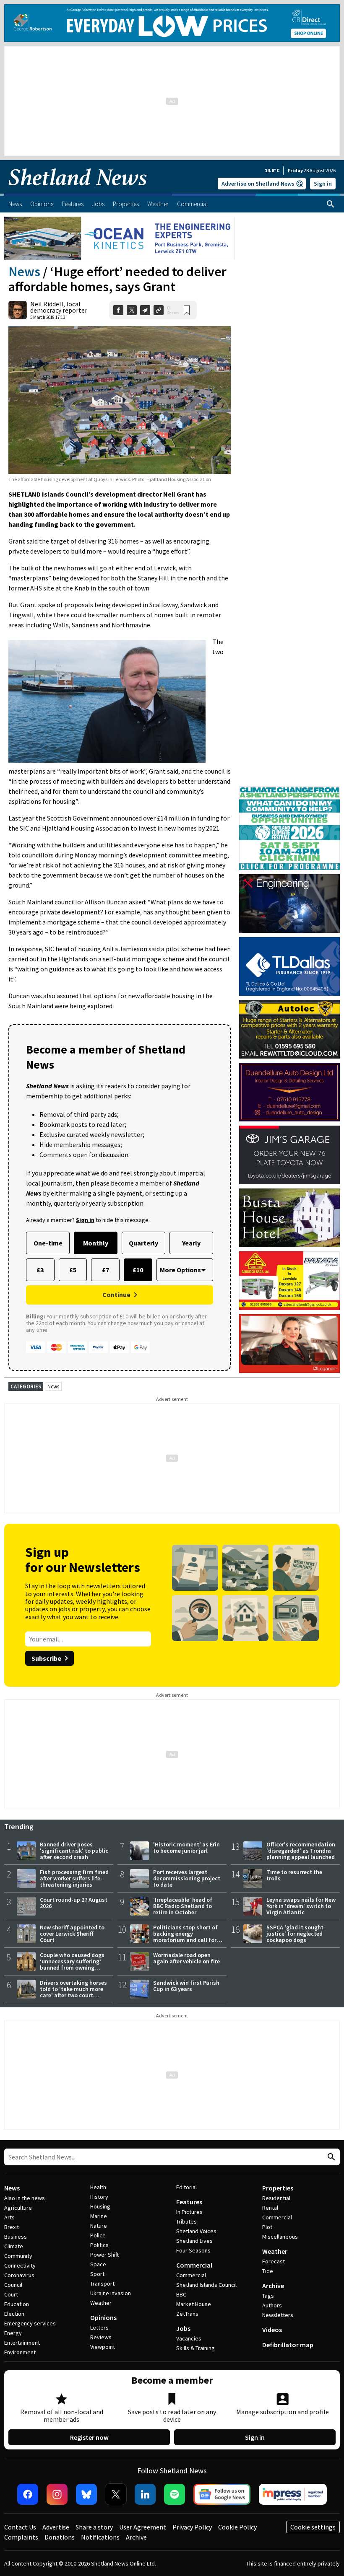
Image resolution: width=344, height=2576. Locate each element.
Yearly (191, 1243)
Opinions (103, 2317)
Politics (99, 2245)
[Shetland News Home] (78, 191)
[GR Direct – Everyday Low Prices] (172, 23)
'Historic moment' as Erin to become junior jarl (186, 1847)
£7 (106, 1270)
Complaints (21, 2537)
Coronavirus (19, 2275)
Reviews (101, 2337)
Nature (99, 2226)
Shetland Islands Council (206, 2285)
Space (98, 2264)
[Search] (331, 204)
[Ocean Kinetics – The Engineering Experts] (120, 238)
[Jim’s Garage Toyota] (289, 1155)
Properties (278, 2188)
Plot (267, 2227)
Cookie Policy (237, 2527)
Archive (273, 2286)
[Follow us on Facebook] (28, 2494)
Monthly (96, 1243)
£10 (138, 1270)
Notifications (100, 2537)
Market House (194, 2304)
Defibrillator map (288, 2345)
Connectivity (20, 2265)
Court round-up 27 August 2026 (74, 1903)
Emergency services (30, 2323)
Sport (97, 2274)
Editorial (186, 2187)
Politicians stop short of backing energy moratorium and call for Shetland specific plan (185, 1937)
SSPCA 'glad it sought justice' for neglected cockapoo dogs (295, 1934)
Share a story (94, 2527)
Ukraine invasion (111, 2293)
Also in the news (25, 2198)
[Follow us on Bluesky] (86, 2494)
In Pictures (189, 2212)
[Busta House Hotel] (289, 1218)
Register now (89, 2437)
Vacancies (189, 2338)
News (24, 272)
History (99, 2197)
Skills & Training (195, 2348)
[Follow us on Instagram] (57, 2494)
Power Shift (104, 2255)
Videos (272, 2330)
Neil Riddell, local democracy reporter (59, 307)
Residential (276, 2198)
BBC (181, 2294)
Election (14, 2314)
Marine (99, 2216)
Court (11, 2294)
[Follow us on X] (116, 2494)
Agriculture (18, 2208)
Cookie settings (313, 2527)
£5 (73, 1270)
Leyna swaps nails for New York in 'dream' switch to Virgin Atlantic (301, 1906)
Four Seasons (193, 2250)
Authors (272, 2305)
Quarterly (143, 1243)
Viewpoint (103, 2347)
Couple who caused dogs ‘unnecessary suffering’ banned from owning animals (72, 1964)
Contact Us (20, 2527)
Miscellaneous (280, 2237)
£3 (40, 1270)
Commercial (194, 2265)
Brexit (12, 2227)
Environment (20, 2352)
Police (98, 2235)
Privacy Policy (192, 2527)
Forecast (274, 2261)
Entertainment (22, 2343)
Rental (270, 2208)
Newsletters (278, 2315)
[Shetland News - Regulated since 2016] (293, 2494)
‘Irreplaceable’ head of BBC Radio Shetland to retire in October (183, 1906)
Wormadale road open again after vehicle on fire (186, 1958)
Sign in (323, 184)
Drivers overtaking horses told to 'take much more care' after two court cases (73, 1992)
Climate (14, 2246)
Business (16, 2237)
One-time (48, 1243)
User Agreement (143, 2527)
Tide (268, 2271)
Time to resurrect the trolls (294, 1875)
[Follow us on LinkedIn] (145, 2494)
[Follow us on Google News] (222, 2494)
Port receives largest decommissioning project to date (187, 1878)
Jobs (183, 2328)
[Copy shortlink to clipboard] (159, 310)
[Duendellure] (289, 1092)
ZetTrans (187, 2314)
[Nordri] (289, 904)
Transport (102, 2283)
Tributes (186, 2221)
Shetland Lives (194, 2241)
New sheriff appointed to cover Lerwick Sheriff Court (72, 1934)
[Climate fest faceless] (289, 790)
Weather (101, 2303)
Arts (9, 2217)
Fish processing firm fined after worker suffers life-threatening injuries (74, 1878)
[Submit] (330, 2157)
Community (18, 2256)
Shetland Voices (196, 2231)
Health (98, 2187)
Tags (268, 2296)
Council (13, 2285)
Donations (60, 2537)
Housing (100, 2206)
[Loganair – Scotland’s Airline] (289, 1344)
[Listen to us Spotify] (175, 2494)
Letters (99, 2327)
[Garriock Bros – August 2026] (289, 1281)
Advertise (56, 2527)
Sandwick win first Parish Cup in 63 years (186, 1986)
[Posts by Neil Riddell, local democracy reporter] (18, 310)
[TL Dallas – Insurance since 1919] (289, 966)
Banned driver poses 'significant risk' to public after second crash (74, 1851)
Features (189, 2202)
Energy (13, 2333)
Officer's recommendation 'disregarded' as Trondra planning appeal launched (301, 1851)
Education (17, 2304)
